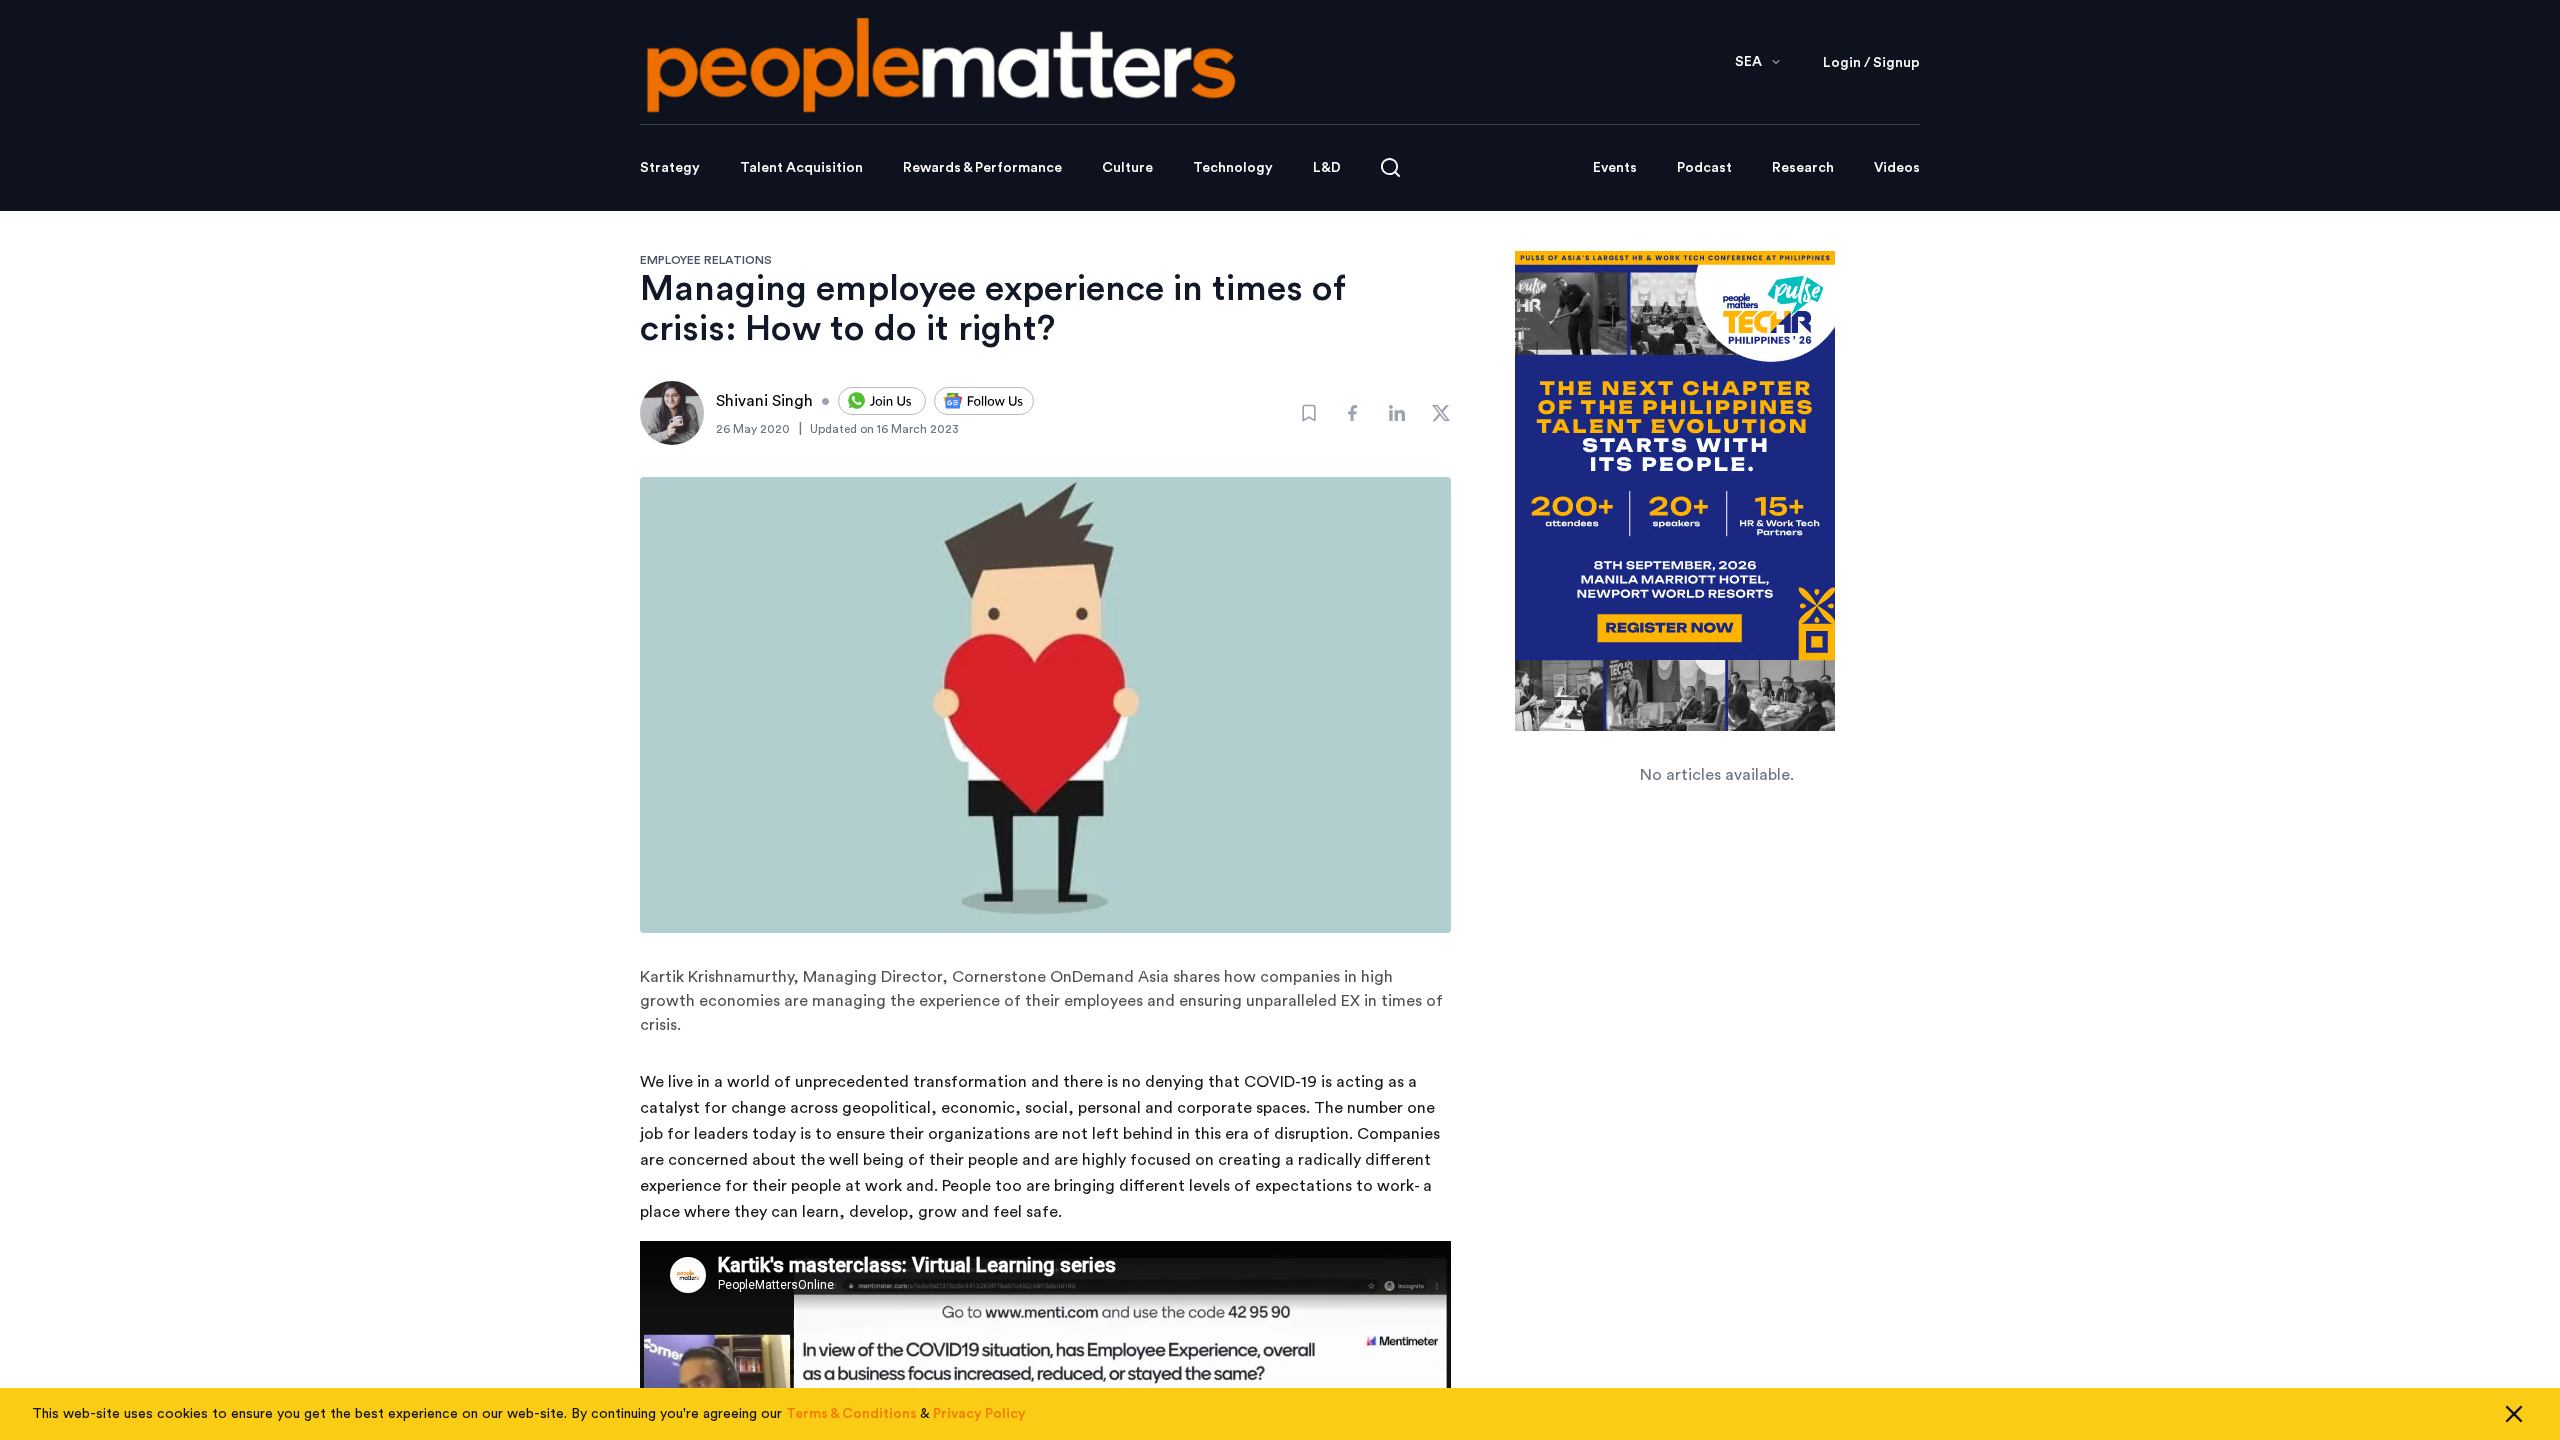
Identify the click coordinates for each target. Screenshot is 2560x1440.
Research (1803, 168)
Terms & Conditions (851, 1414)
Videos (1897, 168)
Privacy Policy (979, 1414)
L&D (1327, 168)
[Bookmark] (1309, 413)
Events (1615, 168)
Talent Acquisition (801, 168)
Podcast (1704, 168)
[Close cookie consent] (2514, 1414)
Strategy (670, 168)
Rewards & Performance (982, 168)
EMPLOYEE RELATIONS (706, 260)
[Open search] (1390, 167)
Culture (1127, 168)
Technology (1233, 168)
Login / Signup (1871, 63)
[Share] (1353, 413)
